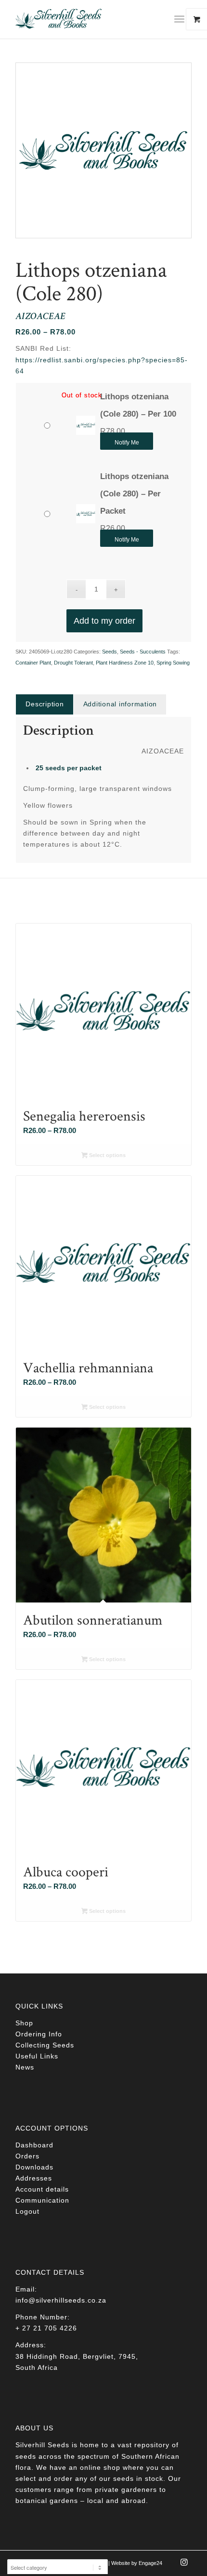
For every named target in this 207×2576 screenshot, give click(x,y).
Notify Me (127, 443)
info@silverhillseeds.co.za (61, 2300)
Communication (42, 2200)
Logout (27, 2211)
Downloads (34, 2167)
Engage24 (150, 2563)
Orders (27, 2156)
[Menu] (179, 19)
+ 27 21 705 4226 (46, 2328)
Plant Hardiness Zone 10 (125, 663)
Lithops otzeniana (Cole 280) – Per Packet (134, 494)
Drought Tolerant (73, 663)
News (25, 2067)
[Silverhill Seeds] (86, 19)
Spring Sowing (173, 663)
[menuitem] (183, 19)
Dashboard (34, 2145)
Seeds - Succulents (143, 652)
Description (45, 704)
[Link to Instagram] (184, 2565)
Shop (24, 2023)
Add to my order (104, 621)
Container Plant (33, 663)
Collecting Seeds (45, 2045)
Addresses (34, 2178)
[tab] (44, 704)
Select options (107, 1155)
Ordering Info (39, 2034)
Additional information (120, 704)
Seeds (110, 652)
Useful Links (37, 2056)
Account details (42, 2189)
